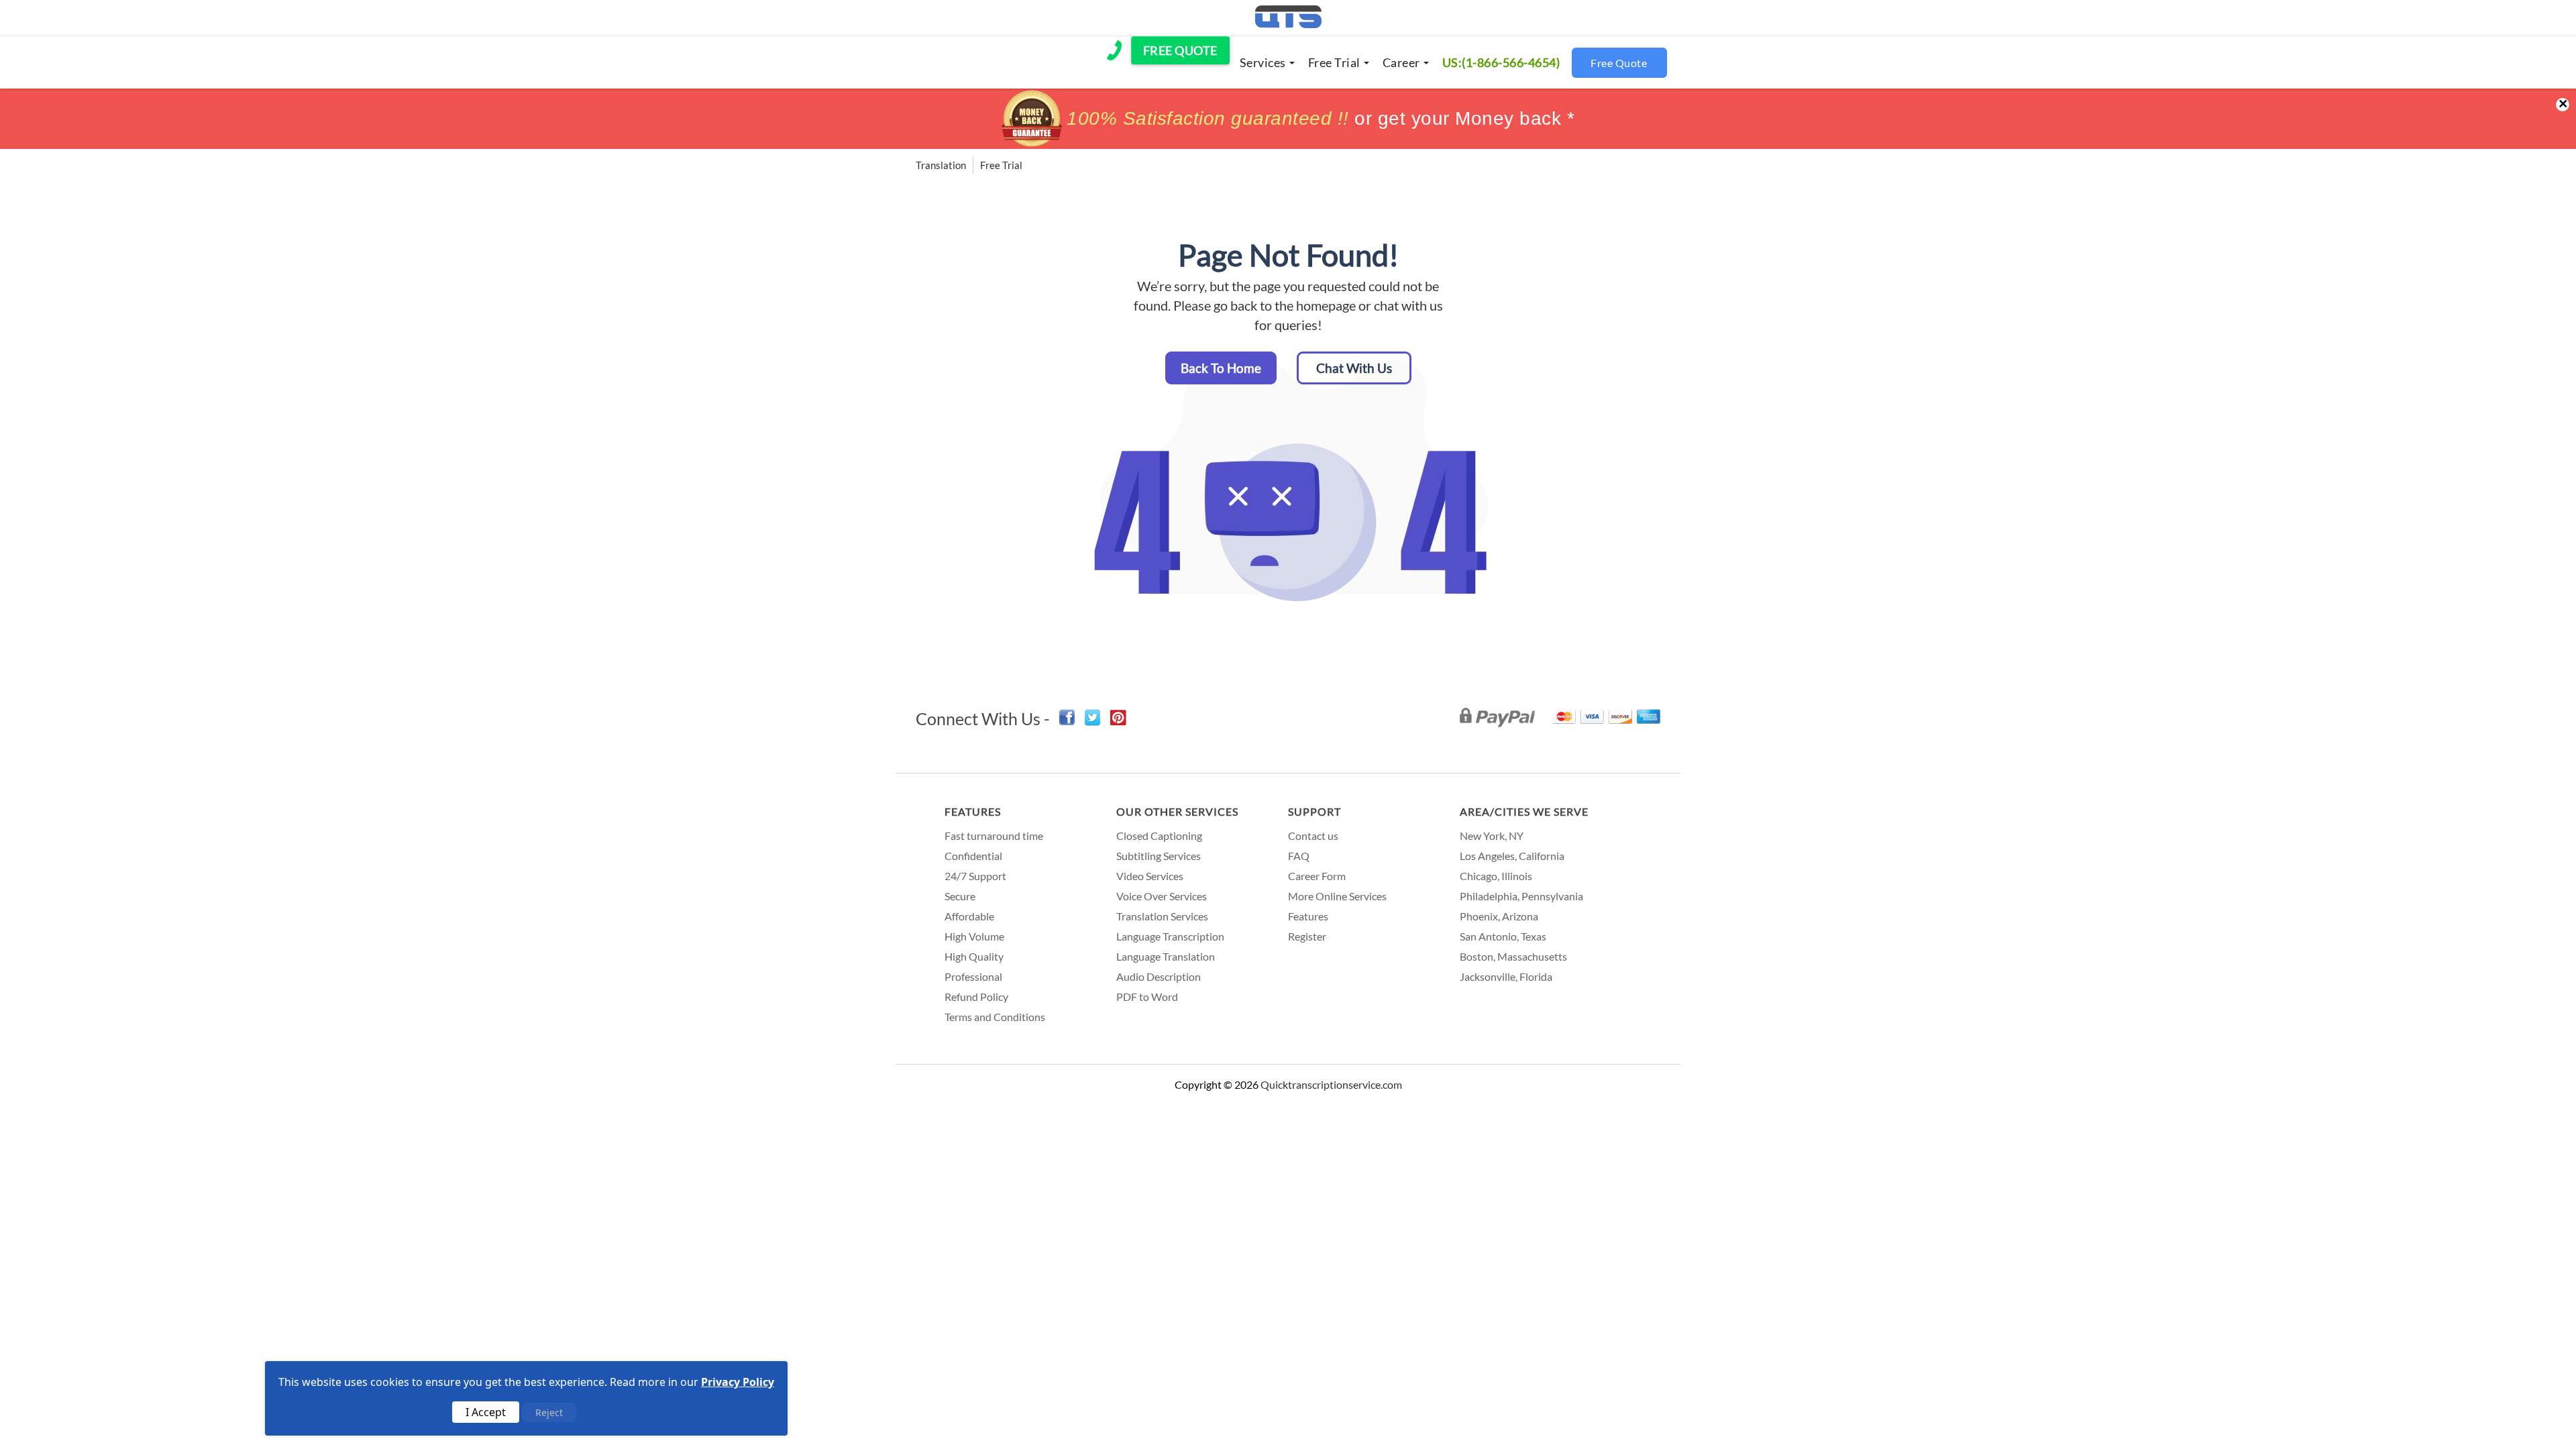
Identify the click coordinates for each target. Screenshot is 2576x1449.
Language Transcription (1170, 936)
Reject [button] (549, 1412)
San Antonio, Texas (1503, 936)
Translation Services (1162, 916)
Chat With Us (1354, 368)
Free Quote (1619, 63)
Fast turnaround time (994, 836)
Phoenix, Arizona (1499, 916)
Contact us (1313, 836)
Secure (960, 896)
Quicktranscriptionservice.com (1331, 1084)
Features (973, 811)
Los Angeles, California (1512, 856)
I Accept (486, 1412)
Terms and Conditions (995, 1017)
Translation (941, 165)
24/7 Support (975, 876)
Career (1401, 62)
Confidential (973, 856)
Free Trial (1334, 62)
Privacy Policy (738, 1382)
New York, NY (1492, 836)
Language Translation (1166, 956)
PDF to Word (1147, 997)
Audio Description (1159, 976)
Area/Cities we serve (1524, 811)
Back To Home (1221, 368)
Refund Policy (976, 997)
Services (1263, 62)
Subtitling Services (1159, 856)
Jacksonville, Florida (1506, 976)
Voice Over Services (1162, 896)
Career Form (1317, 876)
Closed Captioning (1159, 836)
